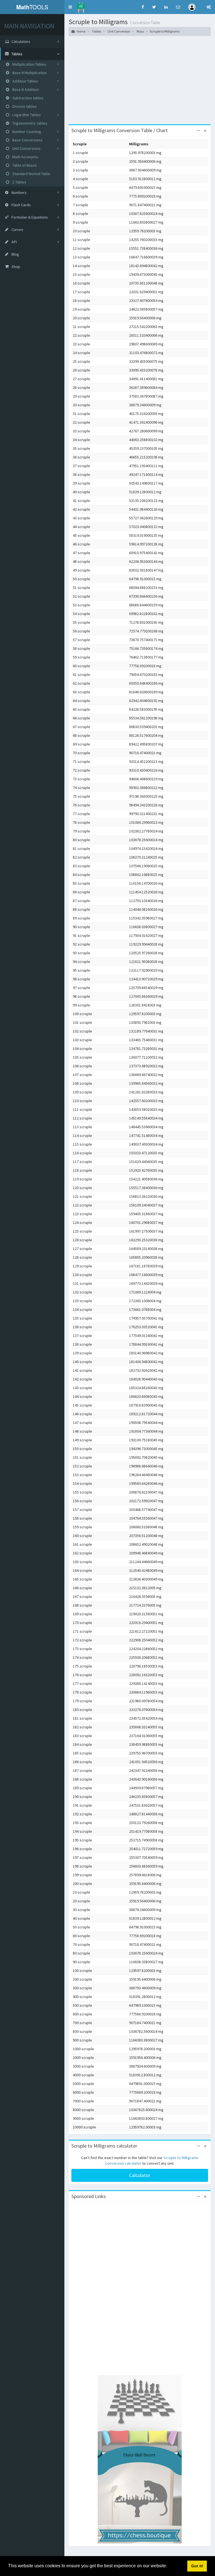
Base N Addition (25, 90)
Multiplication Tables (29, 64)
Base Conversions (27, 140)
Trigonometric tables (29, 123)
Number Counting (26, 132)
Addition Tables (25, 81)
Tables (96, 31)
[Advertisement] (140, 82)
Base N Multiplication (29, 73)
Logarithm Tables (26, 115)
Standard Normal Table (31, 174)
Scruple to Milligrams (165, 31)
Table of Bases (24, 165)
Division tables (24, 106)
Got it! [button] (197, 2566)
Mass (140, 31)
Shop (15, 267)
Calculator (140, 2175)
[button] (70, 7)
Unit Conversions (26, 148)
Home (81, 31)
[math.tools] (81, 6)
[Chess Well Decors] (140, 2459)
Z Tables (19, 182)
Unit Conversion (119, 31)
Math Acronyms (25, 157)
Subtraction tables (27, 98)
